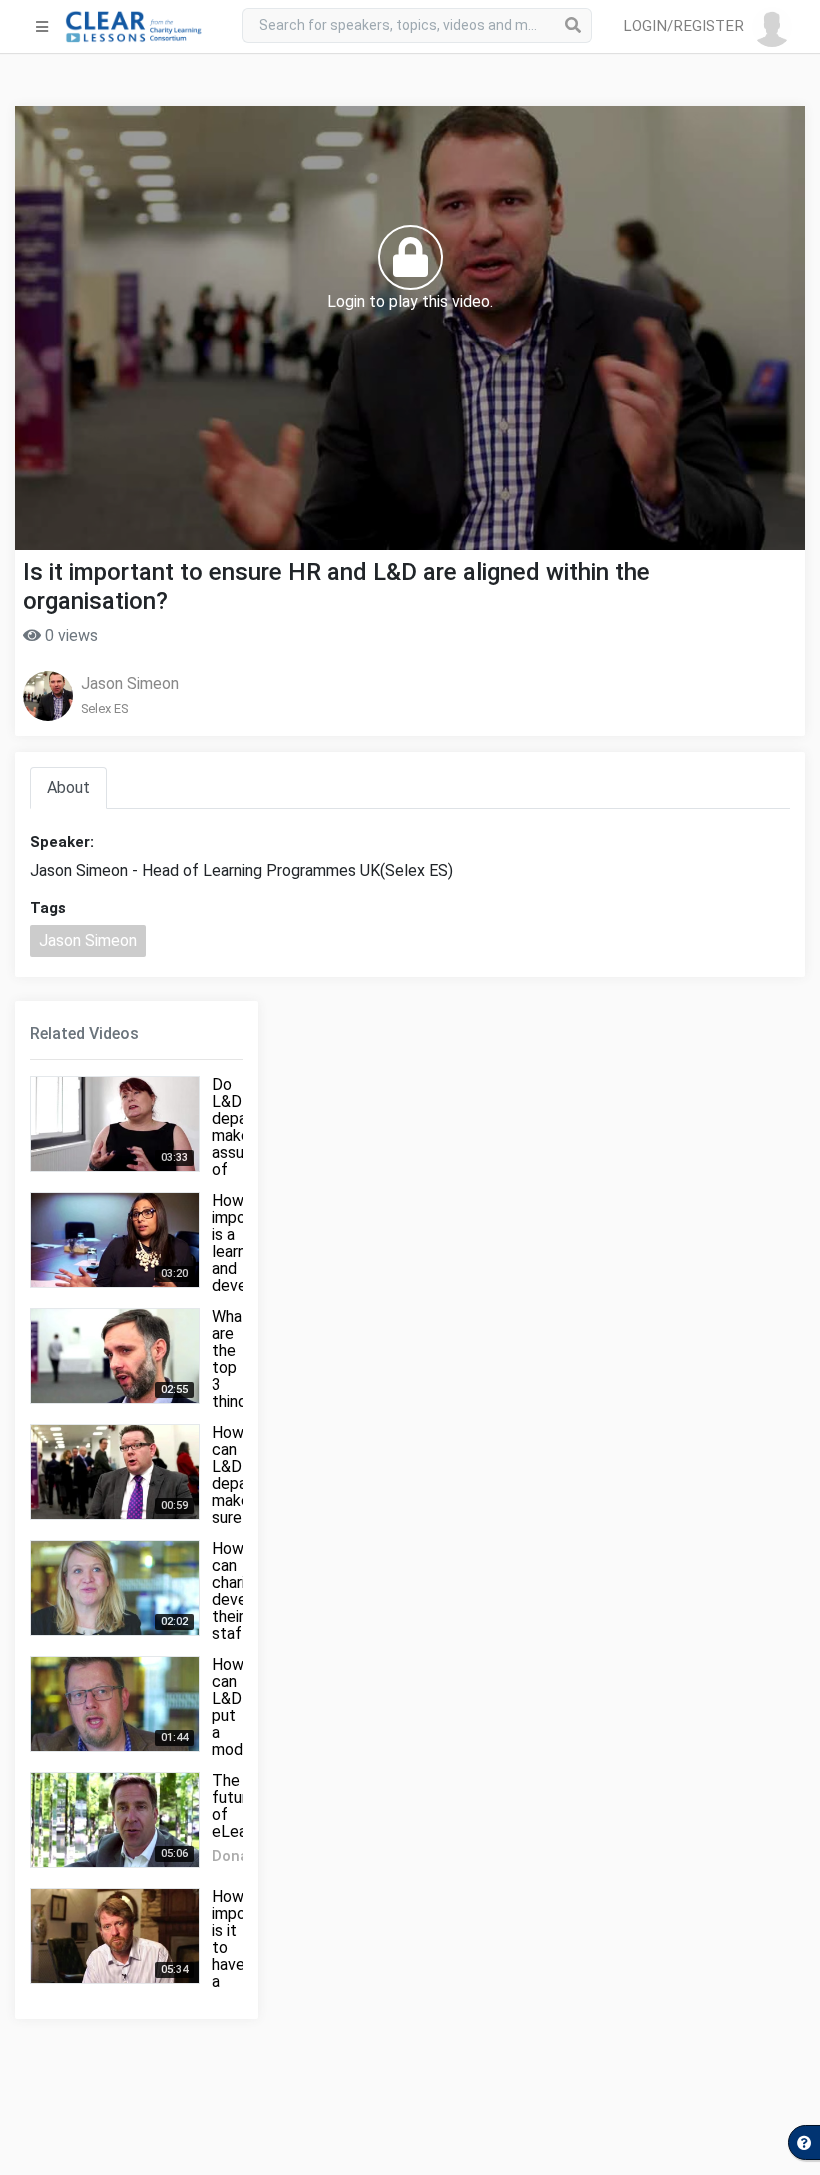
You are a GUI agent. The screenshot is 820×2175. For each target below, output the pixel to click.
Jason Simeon (130, 683)
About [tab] (68, 787)
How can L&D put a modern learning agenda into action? (239, 1741)
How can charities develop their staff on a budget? (242, 1608)
